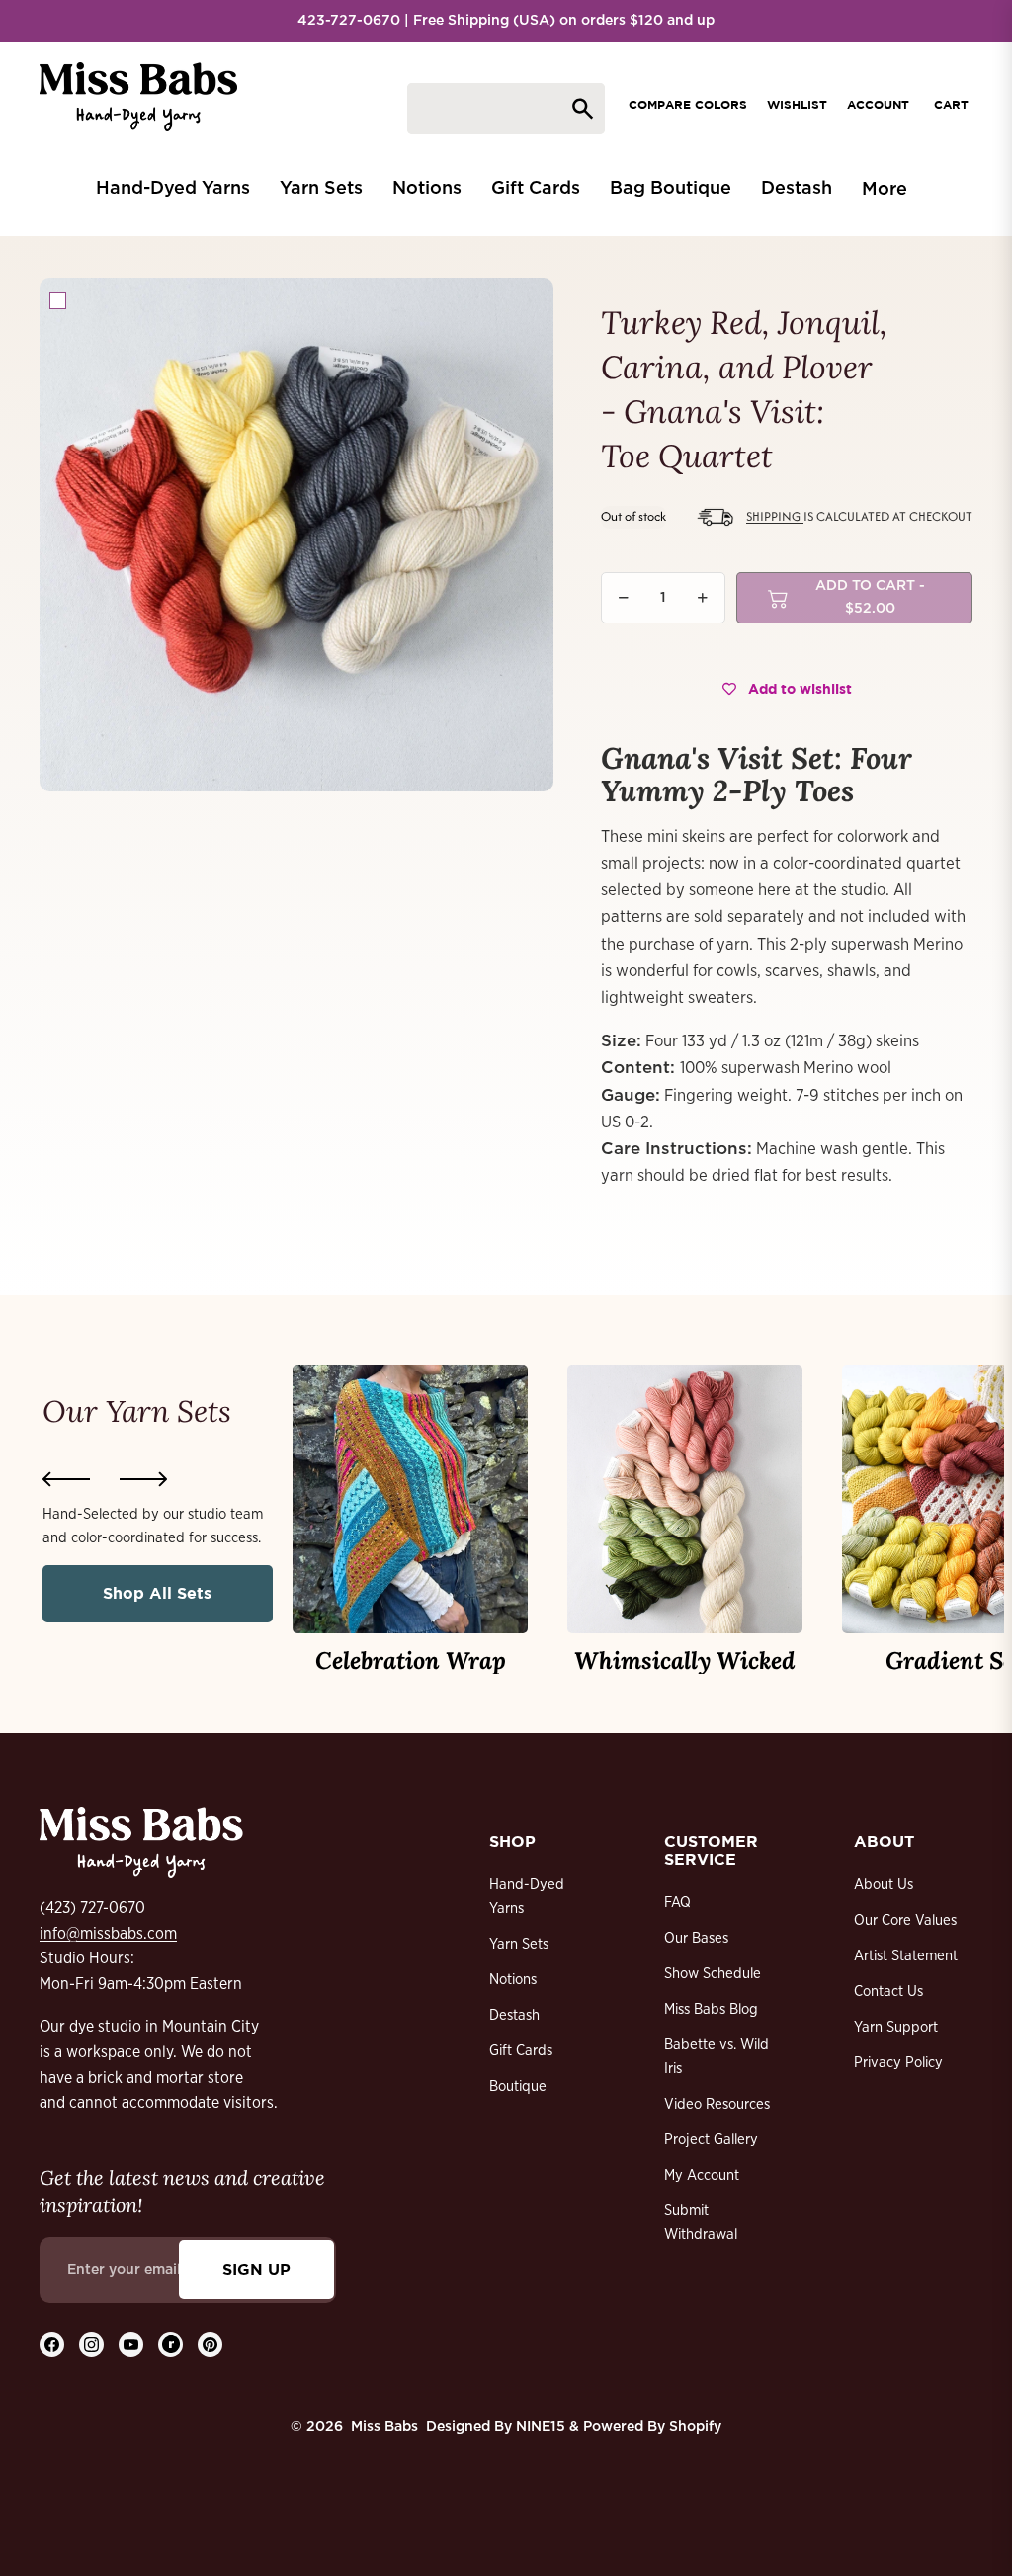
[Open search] (506, 109)
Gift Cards (521, 2051)
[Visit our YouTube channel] (131, 2344)
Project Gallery (711, 2140)
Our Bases (696, 1938)
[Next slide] (143, 1479)
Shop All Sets (157, 1593)
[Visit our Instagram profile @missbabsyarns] (91, 2344)
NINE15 (541, 2427)
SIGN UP (256, 2269)
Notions (513, 1980)
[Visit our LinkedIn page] (170, 2344)
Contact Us (888, 1992)
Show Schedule (713, 1974)
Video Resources (717, 2104)
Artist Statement (906, 1956)
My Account (702, 2175)
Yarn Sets (519, 1944)
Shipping (775, 516)
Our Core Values (905, 1920)
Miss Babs (384, 2427)
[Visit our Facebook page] (52, 2344)
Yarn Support (896, 2027)
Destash (514, 2015)
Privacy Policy (898, 2063)
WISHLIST (797, 104)
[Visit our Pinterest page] (210, 2344)
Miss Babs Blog (711, 2009)
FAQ (677, 1903)
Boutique (518, 2086)
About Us (884, 1885)
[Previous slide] (66, 1479)
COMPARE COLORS (688, 104)
